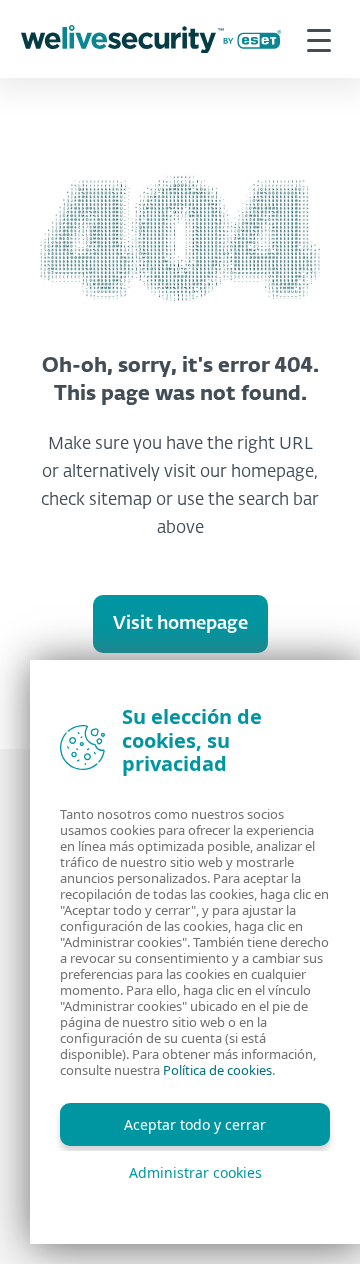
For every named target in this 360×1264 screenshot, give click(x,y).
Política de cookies (217, 1070)
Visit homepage (180, 624)
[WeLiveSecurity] (151, 39)
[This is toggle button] (319, 39)
